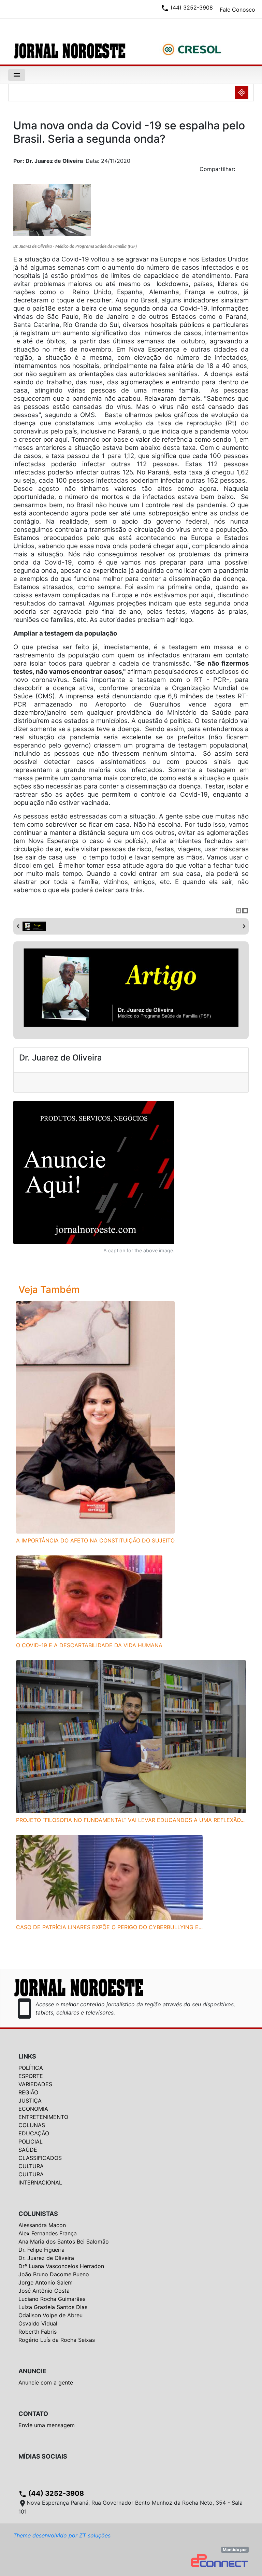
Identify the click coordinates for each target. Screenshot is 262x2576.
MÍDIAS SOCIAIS (43, 2456)
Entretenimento (43, 2117)
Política (31, 2068)
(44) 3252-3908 (51, 2493)
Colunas (32, 2125)
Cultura (31, 2166)
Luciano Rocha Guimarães (52, 2299)
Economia (33, 2109)
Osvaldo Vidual (38, 2323)
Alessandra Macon (42, 2225)
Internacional (40, 2182)
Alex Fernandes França (48, 2233)
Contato (33, 2414)
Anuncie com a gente (46, 2382)
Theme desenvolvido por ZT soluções (62, 2535)
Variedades (35, 2084)
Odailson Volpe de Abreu (50, 2315)
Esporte (31, 2076)
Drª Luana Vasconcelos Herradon (61, 2266)
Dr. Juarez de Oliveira (46, 2258)
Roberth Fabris (38, 2332)
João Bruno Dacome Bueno (54, 2274)
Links (27, 2056)
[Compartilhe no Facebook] (247, 171)
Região (28, 2092)
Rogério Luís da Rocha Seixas (57, 2340)
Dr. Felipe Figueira (41, 2250)
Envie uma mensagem (47, 2425)
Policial (31, 2141)
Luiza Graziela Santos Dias (53, 2307)
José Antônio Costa (44, 2291)
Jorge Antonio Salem (46, 2282)
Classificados (40, 2158)
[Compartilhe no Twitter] (244, 171)
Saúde (28, 2150)
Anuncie (32, 2371)
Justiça (30, 2101)
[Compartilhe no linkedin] (240, 171)
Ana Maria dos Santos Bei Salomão (64, 2241)
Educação (34, 2133)
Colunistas (38, 2214)
